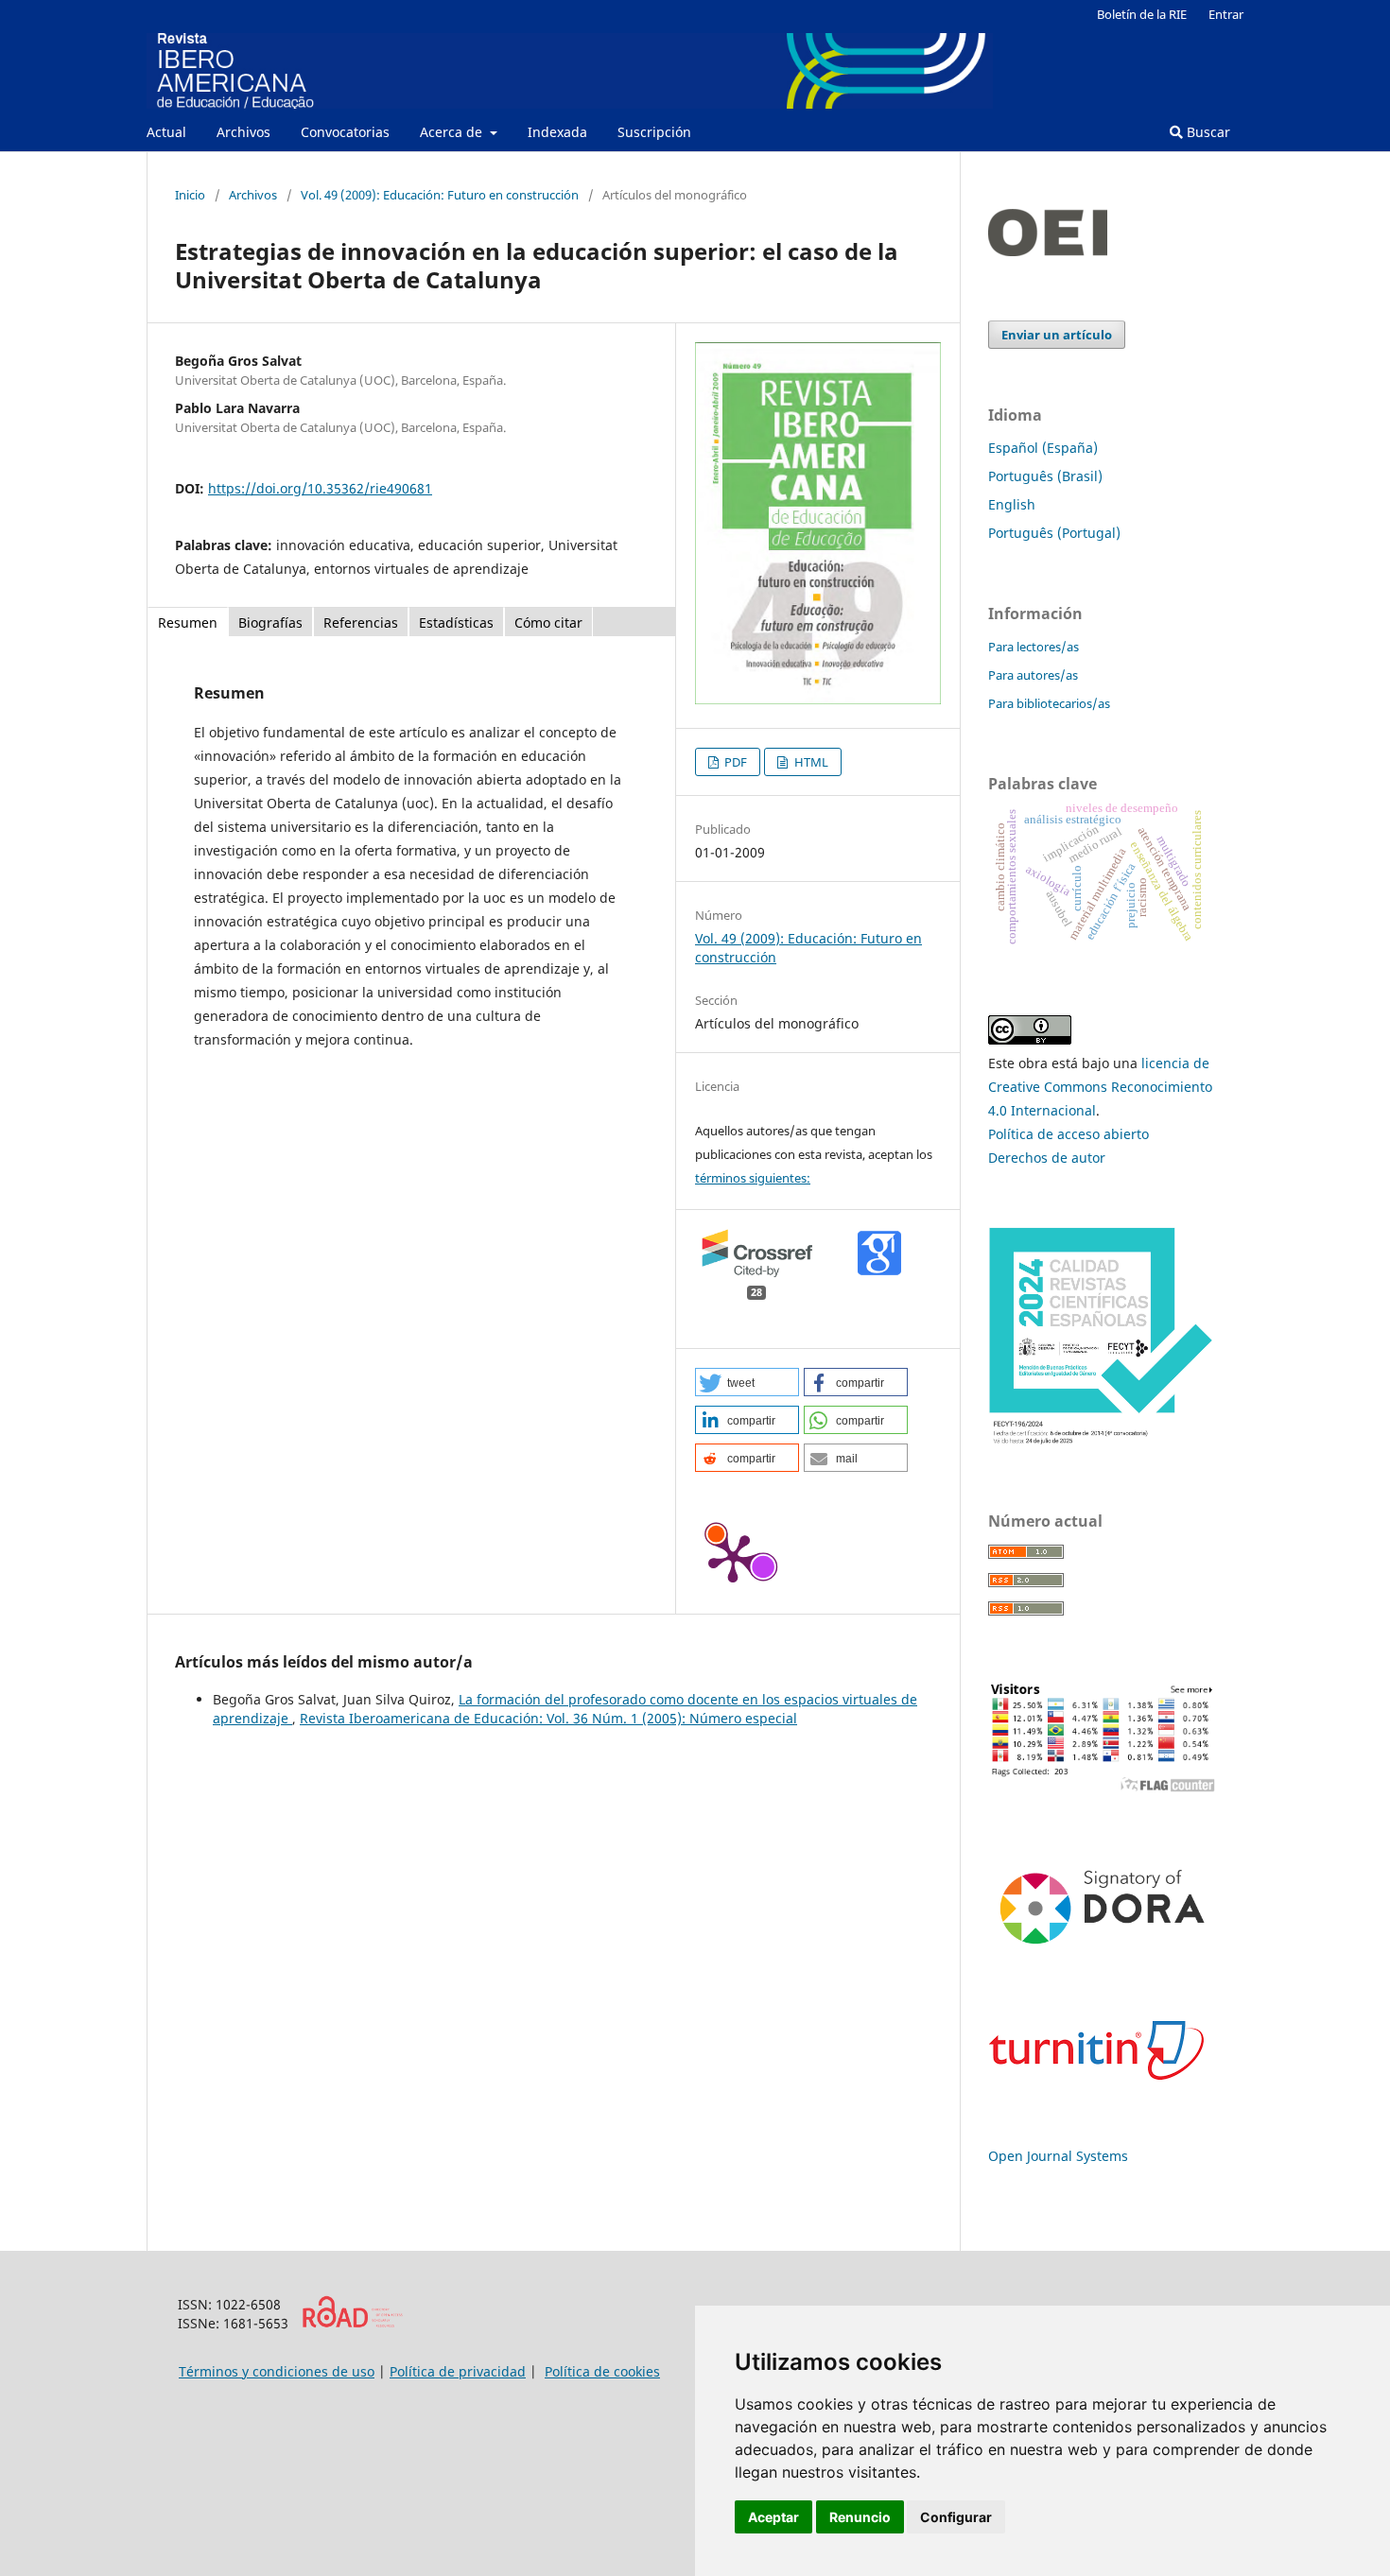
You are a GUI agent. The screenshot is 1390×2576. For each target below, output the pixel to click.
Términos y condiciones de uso (277, 2371)
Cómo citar (548, 622)
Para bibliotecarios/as (1049, 703)
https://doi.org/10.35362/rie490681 (320, 488)
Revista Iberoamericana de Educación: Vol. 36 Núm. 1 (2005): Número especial (548, 1718)
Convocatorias (345, 132)
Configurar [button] (956, 2517)
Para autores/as (1033, 675)
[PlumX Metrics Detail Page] (733, 1557)
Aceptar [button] (773, 2517)
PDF (734, 762)
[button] (747, 1382)
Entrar (1226, 14)
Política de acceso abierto (1069, 1134)
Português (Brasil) (1045, 476)
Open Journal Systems (1058, 2156)
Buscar (1207, 132)
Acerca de (453, 132)
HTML (810, 762)
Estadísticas (456, 622)
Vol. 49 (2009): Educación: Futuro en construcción (440, 195)
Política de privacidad (458, 2371)
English (1012, 504)
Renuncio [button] (860, 2517)
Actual (166, 132)
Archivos (243, 132)
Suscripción (654, 132)
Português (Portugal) (1054, 533)
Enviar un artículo (1057, 335)
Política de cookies (602, 2371)
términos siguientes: (753, 1178)
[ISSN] (352, 2323)
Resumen (188, 622)
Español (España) (1043, 448)
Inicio (190, 195)
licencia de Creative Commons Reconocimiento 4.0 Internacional (1100, 1087)
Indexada (557, 132)
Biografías (270, 622)
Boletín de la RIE (1142, 14)
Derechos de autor (1047, 1158)
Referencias (361, 622)
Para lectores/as (1034, 647)
